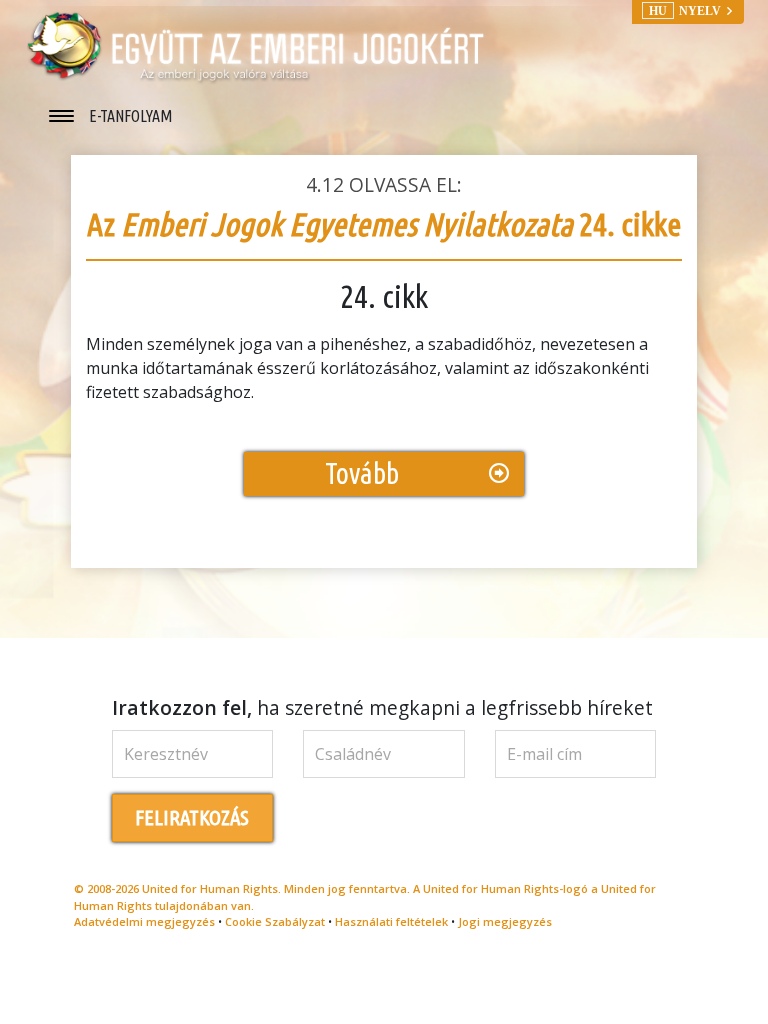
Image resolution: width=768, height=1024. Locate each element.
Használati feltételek (391, 921)
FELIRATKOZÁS (192, 817)
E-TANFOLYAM (130, 116)
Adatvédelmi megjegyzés (144, 921)
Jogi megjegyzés (505, 921)
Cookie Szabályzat (275, 921)
